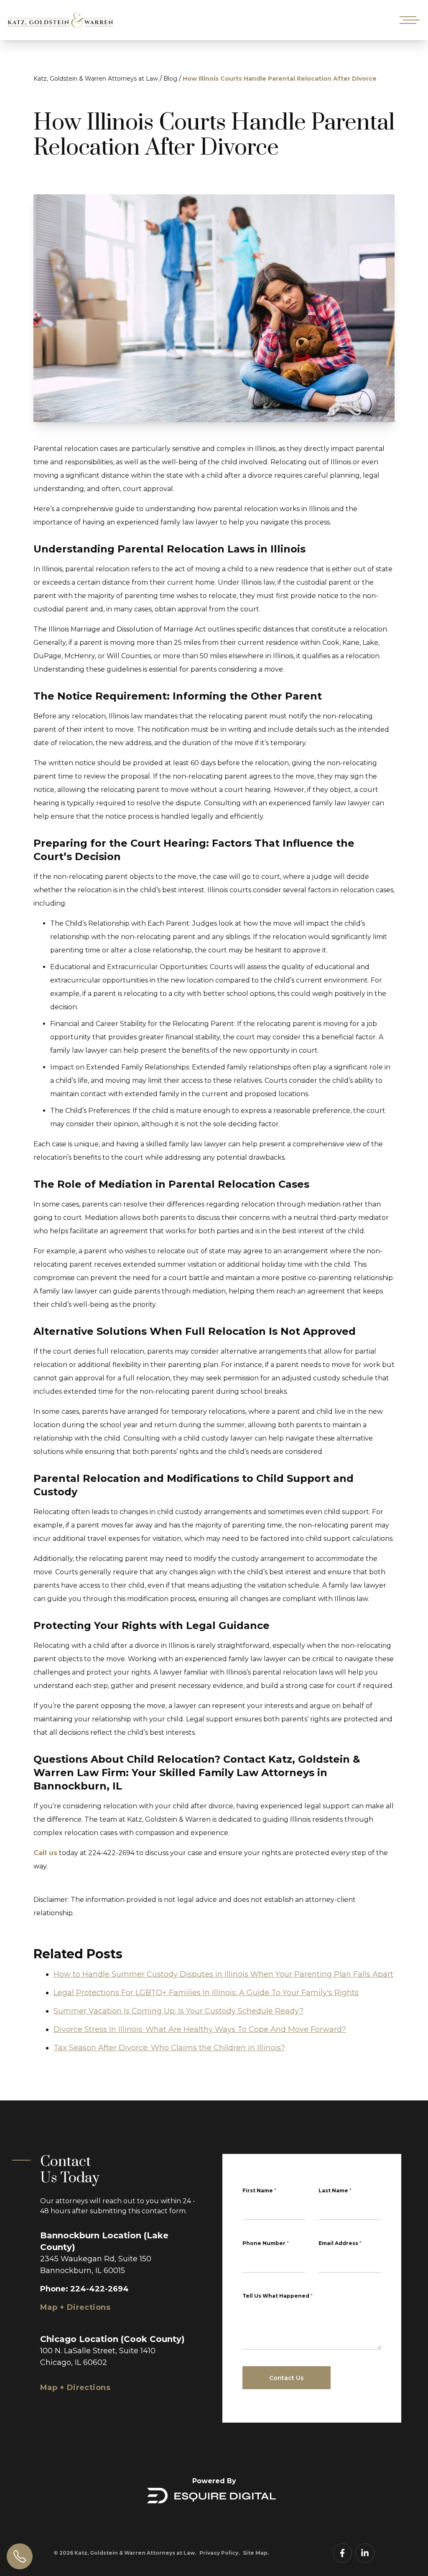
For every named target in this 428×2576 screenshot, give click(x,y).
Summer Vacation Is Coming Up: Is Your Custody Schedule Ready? (178, 2011)
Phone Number (266, 2243)
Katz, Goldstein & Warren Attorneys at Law (96, 79)
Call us (45, 1853)
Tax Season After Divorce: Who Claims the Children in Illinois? (169, 2048)
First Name (259, 2190)
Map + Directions (75, 2307)
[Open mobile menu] (408, 20)
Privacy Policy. (219, 2553)
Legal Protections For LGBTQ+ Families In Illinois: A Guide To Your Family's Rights (206, 1993)
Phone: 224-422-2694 (84, 2289)
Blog (170, 79)
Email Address (340, 2243)
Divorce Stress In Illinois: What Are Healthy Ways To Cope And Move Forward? (200, 2029)
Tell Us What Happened (278, 2296)
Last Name (335, 2190)
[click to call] (20, 2556)
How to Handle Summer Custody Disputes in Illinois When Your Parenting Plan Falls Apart (223, 1974)
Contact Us (287, 2378)
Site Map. (256, 2553)
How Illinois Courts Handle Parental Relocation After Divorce (280, 79)
